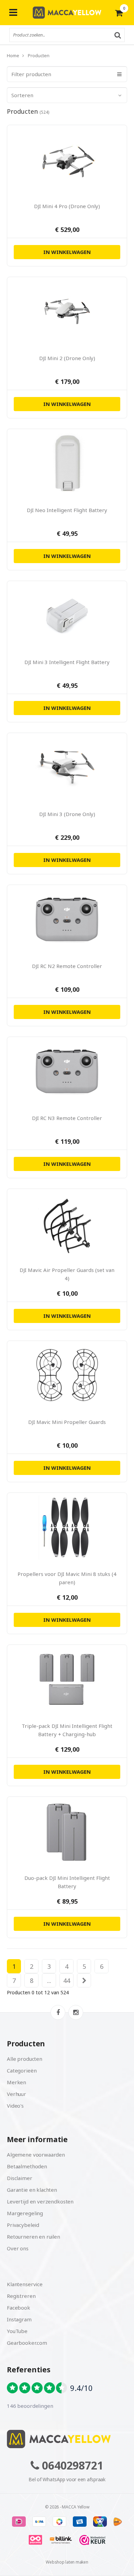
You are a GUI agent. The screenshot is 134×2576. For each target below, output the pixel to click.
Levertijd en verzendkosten (40, 2201)
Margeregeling (25, 2213)
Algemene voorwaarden (36, 2155)
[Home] (67, 2439)
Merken (16, 2082)
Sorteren (22, 95)
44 (67, 1981)
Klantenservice (25, 2284)
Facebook (19, 2308)
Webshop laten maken (67, 2562)
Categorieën (22, 2070)
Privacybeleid (23, 2225)
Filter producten (31, 74)
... (49, 1981)
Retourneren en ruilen (33, 2237)
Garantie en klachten (32, 2190)
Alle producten (25, 2059)
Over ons (18, 2248)
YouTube (17, 2331)
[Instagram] (76, 2012)
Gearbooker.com (27, 2343)
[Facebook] (58, 2012)
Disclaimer (20, 2178)
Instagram (19, 2319)
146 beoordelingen (30, 2406)
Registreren (21, 2296)
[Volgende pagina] (84, 1981)
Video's (15, 2106)
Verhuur (16, 2094)
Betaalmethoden (27, 2166)
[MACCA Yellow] (67, 13)
